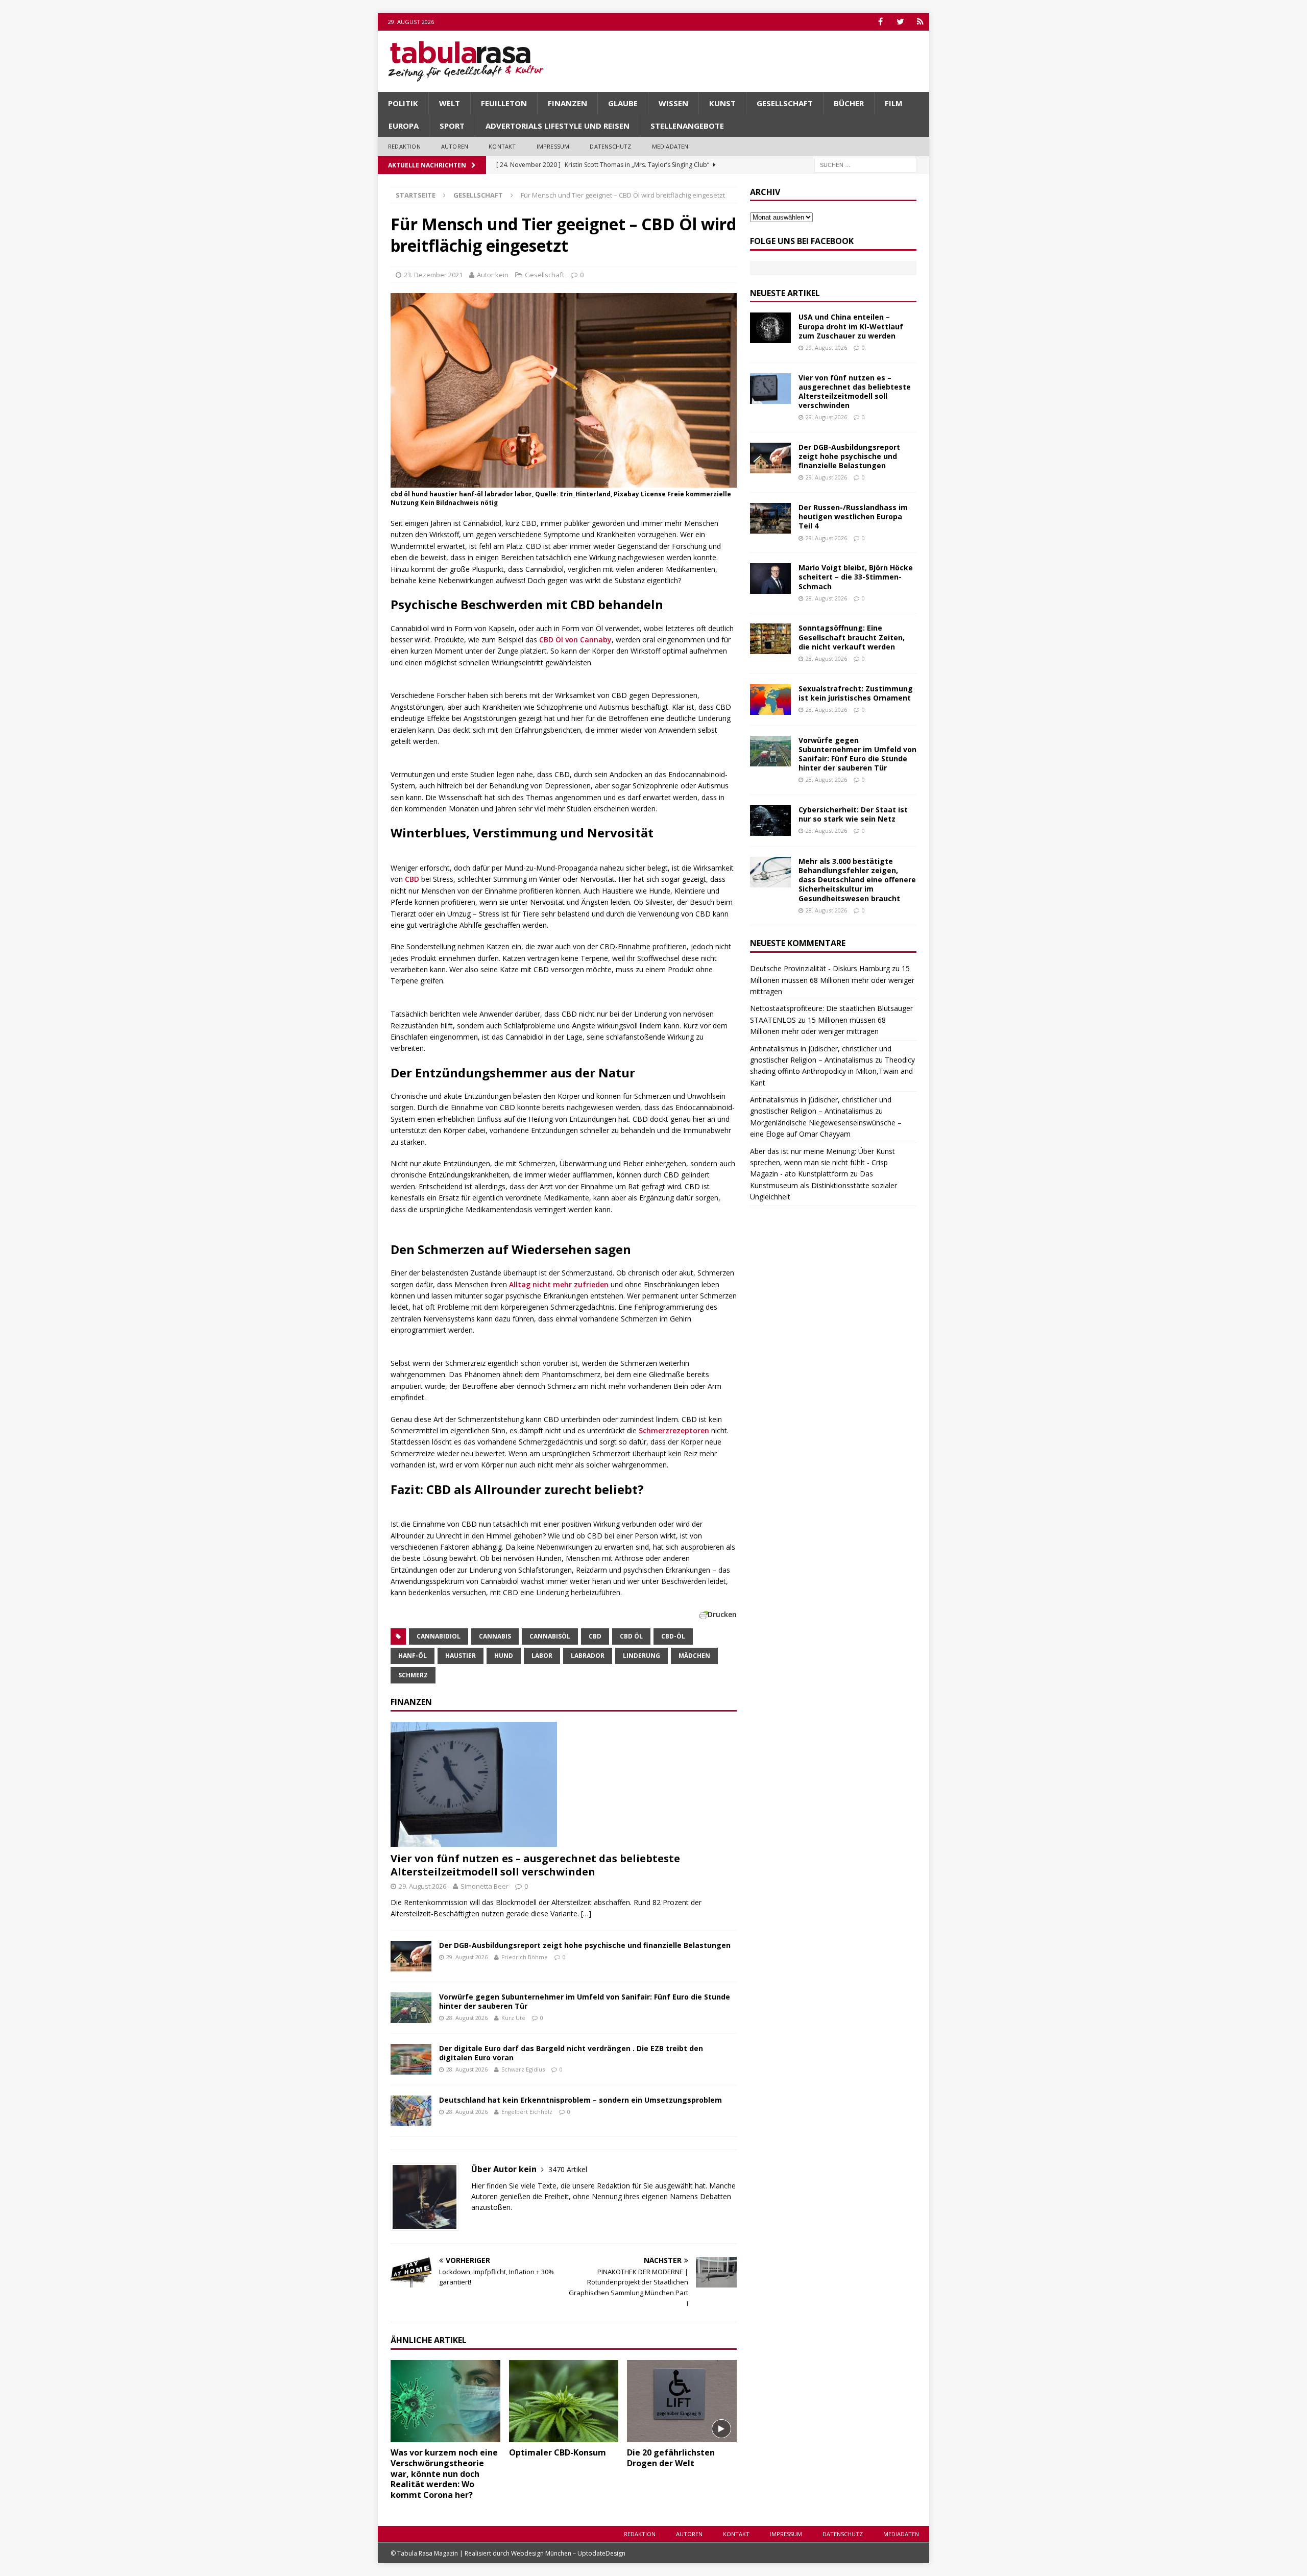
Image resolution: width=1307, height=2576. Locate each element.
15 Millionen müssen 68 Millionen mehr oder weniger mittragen (832, 980)
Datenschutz (610, 146)
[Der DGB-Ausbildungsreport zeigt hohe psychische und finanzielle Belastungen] (411, 1956)
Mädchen (694, 1656)
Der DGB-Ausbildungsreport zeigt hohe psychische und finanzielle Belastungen (585, 1945)
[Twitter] (900, 22)
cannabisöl (550, 1636)
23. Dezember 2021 (433, 275)
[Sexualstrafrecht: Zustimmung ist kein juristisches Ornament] (770, 700)
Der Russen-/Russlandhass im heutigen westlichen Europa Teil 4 (853, 516)
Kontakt (502, 146)
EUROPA (404, 126)
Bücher (849, 103)
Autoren (455, 146)
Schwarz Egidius (523, 2069)
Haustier (461, 1656)
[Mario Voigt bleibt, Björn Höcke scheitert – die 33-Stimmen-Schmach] (770, 579)
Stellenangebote (687, 126)
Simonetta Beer (485, 1886)
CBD (411, 879)
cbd (595, 1636)
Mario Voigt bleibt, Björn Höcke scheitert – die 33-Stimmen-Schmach (856, 577)
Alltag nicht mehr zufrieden (559, 1284)
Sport (452, 126)
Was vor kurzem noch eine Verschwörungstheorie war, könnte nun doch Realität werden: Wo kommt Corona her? (444, 2474)
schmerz (413, 1675)
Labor (542, 1656)
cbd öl (631, 1636)
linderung (642, 1656)
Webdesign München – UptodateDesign (568, 2553)
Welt (450, 103)
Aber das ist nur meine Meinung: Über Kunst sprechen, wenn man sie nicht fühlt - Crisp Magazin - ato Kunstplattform (822, 1163)
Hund (504, 1656)
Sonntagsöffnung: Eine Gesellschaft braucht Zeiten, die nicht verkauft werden (852, 637)
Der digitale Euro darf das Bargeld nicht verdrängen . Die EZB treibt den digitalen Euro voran (571, 2053)
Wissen (673, 103)
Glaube (623, 103)
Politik (403, 103)
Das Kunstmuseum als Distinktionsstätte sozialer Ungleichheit (824, 1185)
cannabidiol (439, 1636)
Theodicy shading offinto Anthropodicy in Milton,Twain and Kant (832, 1071)
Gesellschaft (785, 103)
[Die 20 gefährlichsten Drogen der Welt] (682, 2401)
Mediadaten (670, 146)
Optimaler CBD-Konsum (558, 2452)
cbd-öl (673, 1636)
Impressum (553, 146)
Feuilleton (504, 103)
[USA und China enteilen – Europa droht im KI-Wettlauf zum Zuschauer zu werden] (770, 328)
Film (894, 103)
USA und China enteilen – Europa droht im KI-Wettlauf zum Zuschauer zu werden (851, 326)
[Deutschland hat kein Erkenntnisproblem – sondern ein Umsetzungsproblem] (411, 2111)
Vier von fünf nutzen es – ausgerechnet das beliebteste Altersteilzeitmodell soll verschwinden (535, 1865)
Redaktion (404, 146)
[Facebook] (880, 22)
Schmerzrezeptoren (674, 1430)
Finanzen (567, 103)
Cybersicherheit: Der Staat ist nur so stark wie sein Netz (853, 814)
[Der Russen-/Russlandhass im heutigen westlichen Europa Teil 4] (770, 518)
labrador (588, 1656)
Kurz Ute (513, 2018)
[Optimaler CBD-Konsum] (564, 2401)
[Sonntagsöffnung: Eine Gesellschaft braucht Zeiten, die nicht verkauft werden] (770, 639)
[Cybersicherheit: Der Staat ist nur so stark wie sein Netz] (770, 821)
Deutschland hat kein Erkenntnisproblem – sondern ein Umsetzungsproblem (580, 2100)
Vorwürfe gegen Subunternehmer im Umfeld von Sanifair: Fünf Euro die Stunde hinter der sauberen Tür (585, 2001)
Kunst (722, 103)
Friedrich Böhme (525, 1957)
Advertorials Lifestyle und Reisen (558, 126)
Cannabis (495, 1636)
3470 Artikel (568, 2169)
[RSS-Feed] (920, 22)
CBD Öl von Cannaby (575, 640)
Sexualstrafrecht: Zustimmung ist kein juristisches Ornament (856, 693)
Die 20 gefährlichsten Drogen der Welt (671, 2458)
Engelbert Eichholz (527, 2112)
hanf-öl (413, 1656)
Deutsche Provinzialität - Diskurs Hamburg (820, 968)
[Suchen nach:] (865, 164)
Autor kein (493, 275)
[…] (586, 1913)
